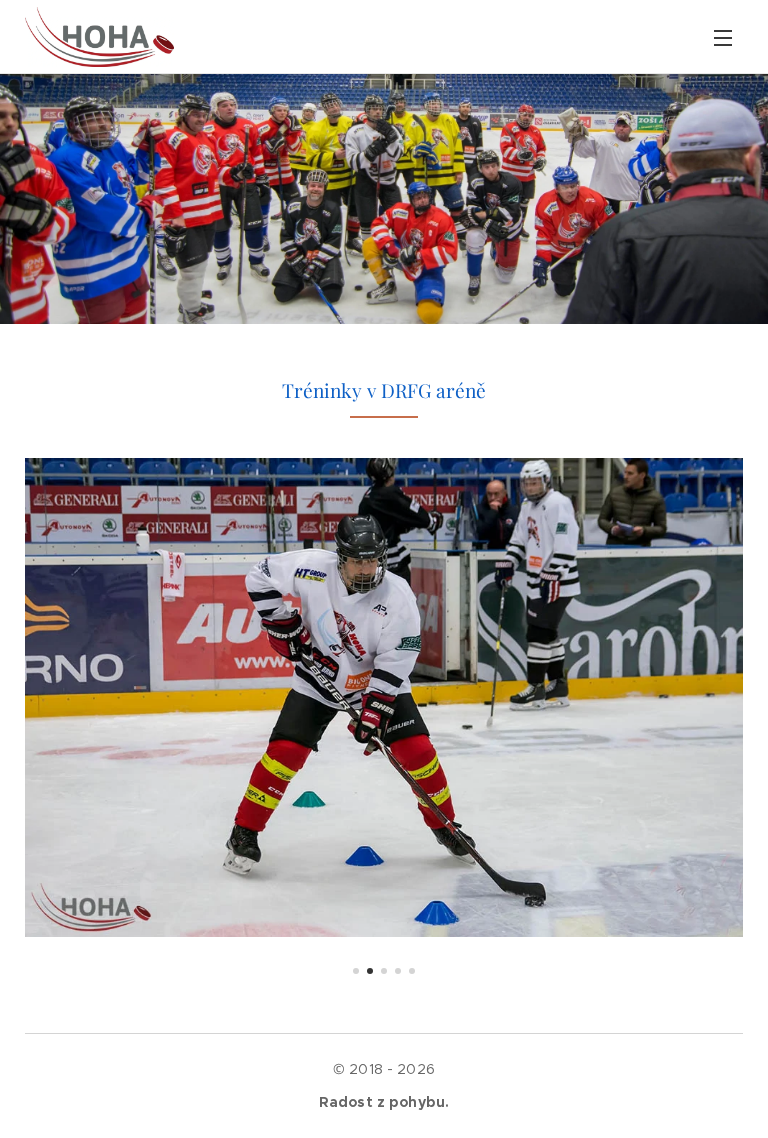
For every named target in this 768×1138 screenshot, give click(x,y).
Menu (723, 37)
